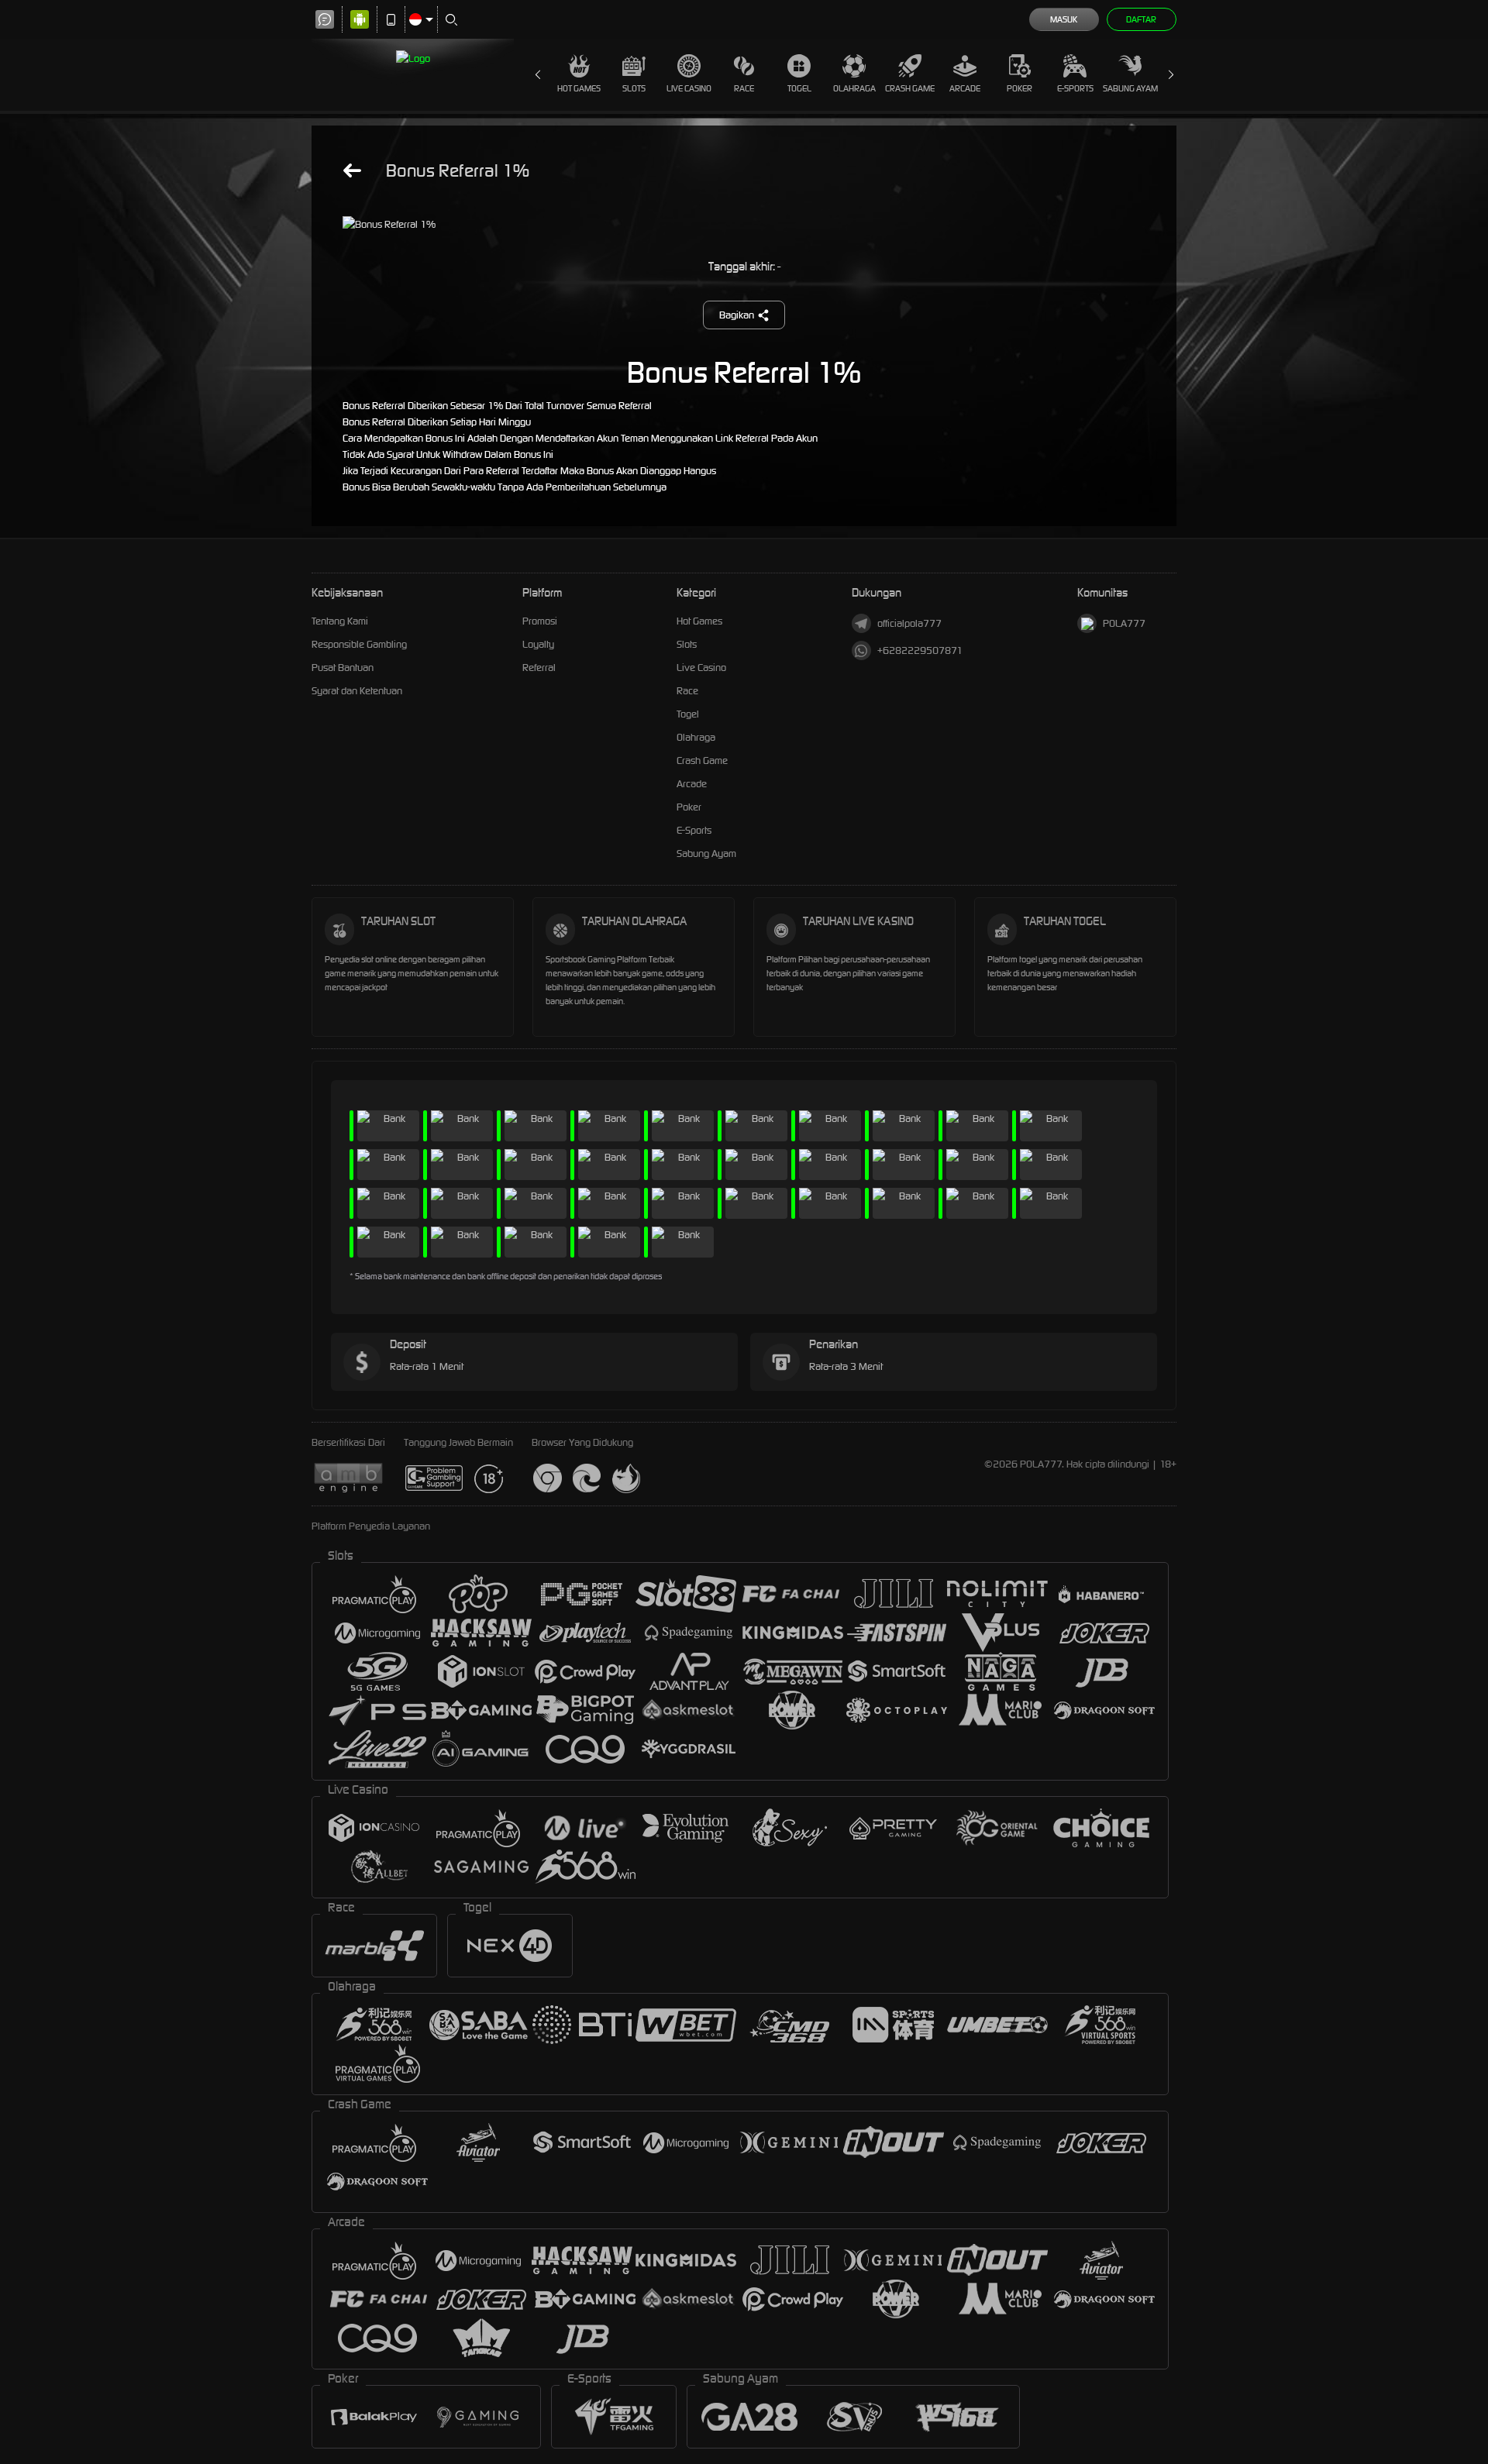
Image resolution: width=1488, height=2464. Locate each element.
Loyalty (538, 644)
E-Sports (1075, 88)
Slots (634, 88)
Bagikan (737, 315)
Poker (1020, 88)
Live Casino (689, 88)
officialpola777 (909, 623)
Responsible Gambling (359, 644)
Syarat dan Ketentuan (357, 691)
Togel (799, 88)
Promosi (540, 621)
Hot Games (579, 88)
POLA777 (1124, 623)
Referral (539, 668)
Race (744, 88)
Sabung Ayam (1130, 88)
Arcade (965, 88)
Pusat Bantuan (343, 668)
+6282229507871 (920, 650)
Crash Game (910, 88)
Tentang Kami (340, 621)
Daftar (1141, 19)
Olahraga (854, 88)
